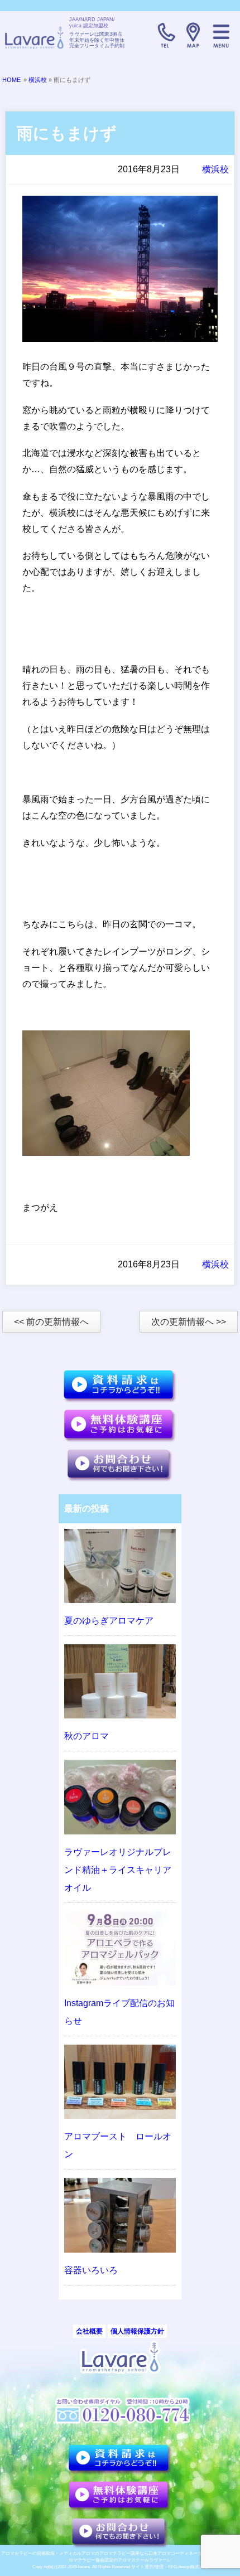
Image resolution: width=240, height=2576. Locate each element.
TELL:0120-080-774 (165, 35)
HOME (11, 80)
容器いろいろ (91, 2270)
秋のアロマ (87, 1736)
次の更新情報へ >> (189, 1322)
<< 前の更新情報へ (51, 1322)
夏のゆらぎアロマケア (109, 1621)
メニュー (221, 35)
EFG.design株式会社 (188, 2567)
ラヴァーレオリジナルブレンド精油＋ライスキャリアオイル (118, 1870)
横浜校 (38, 80)
